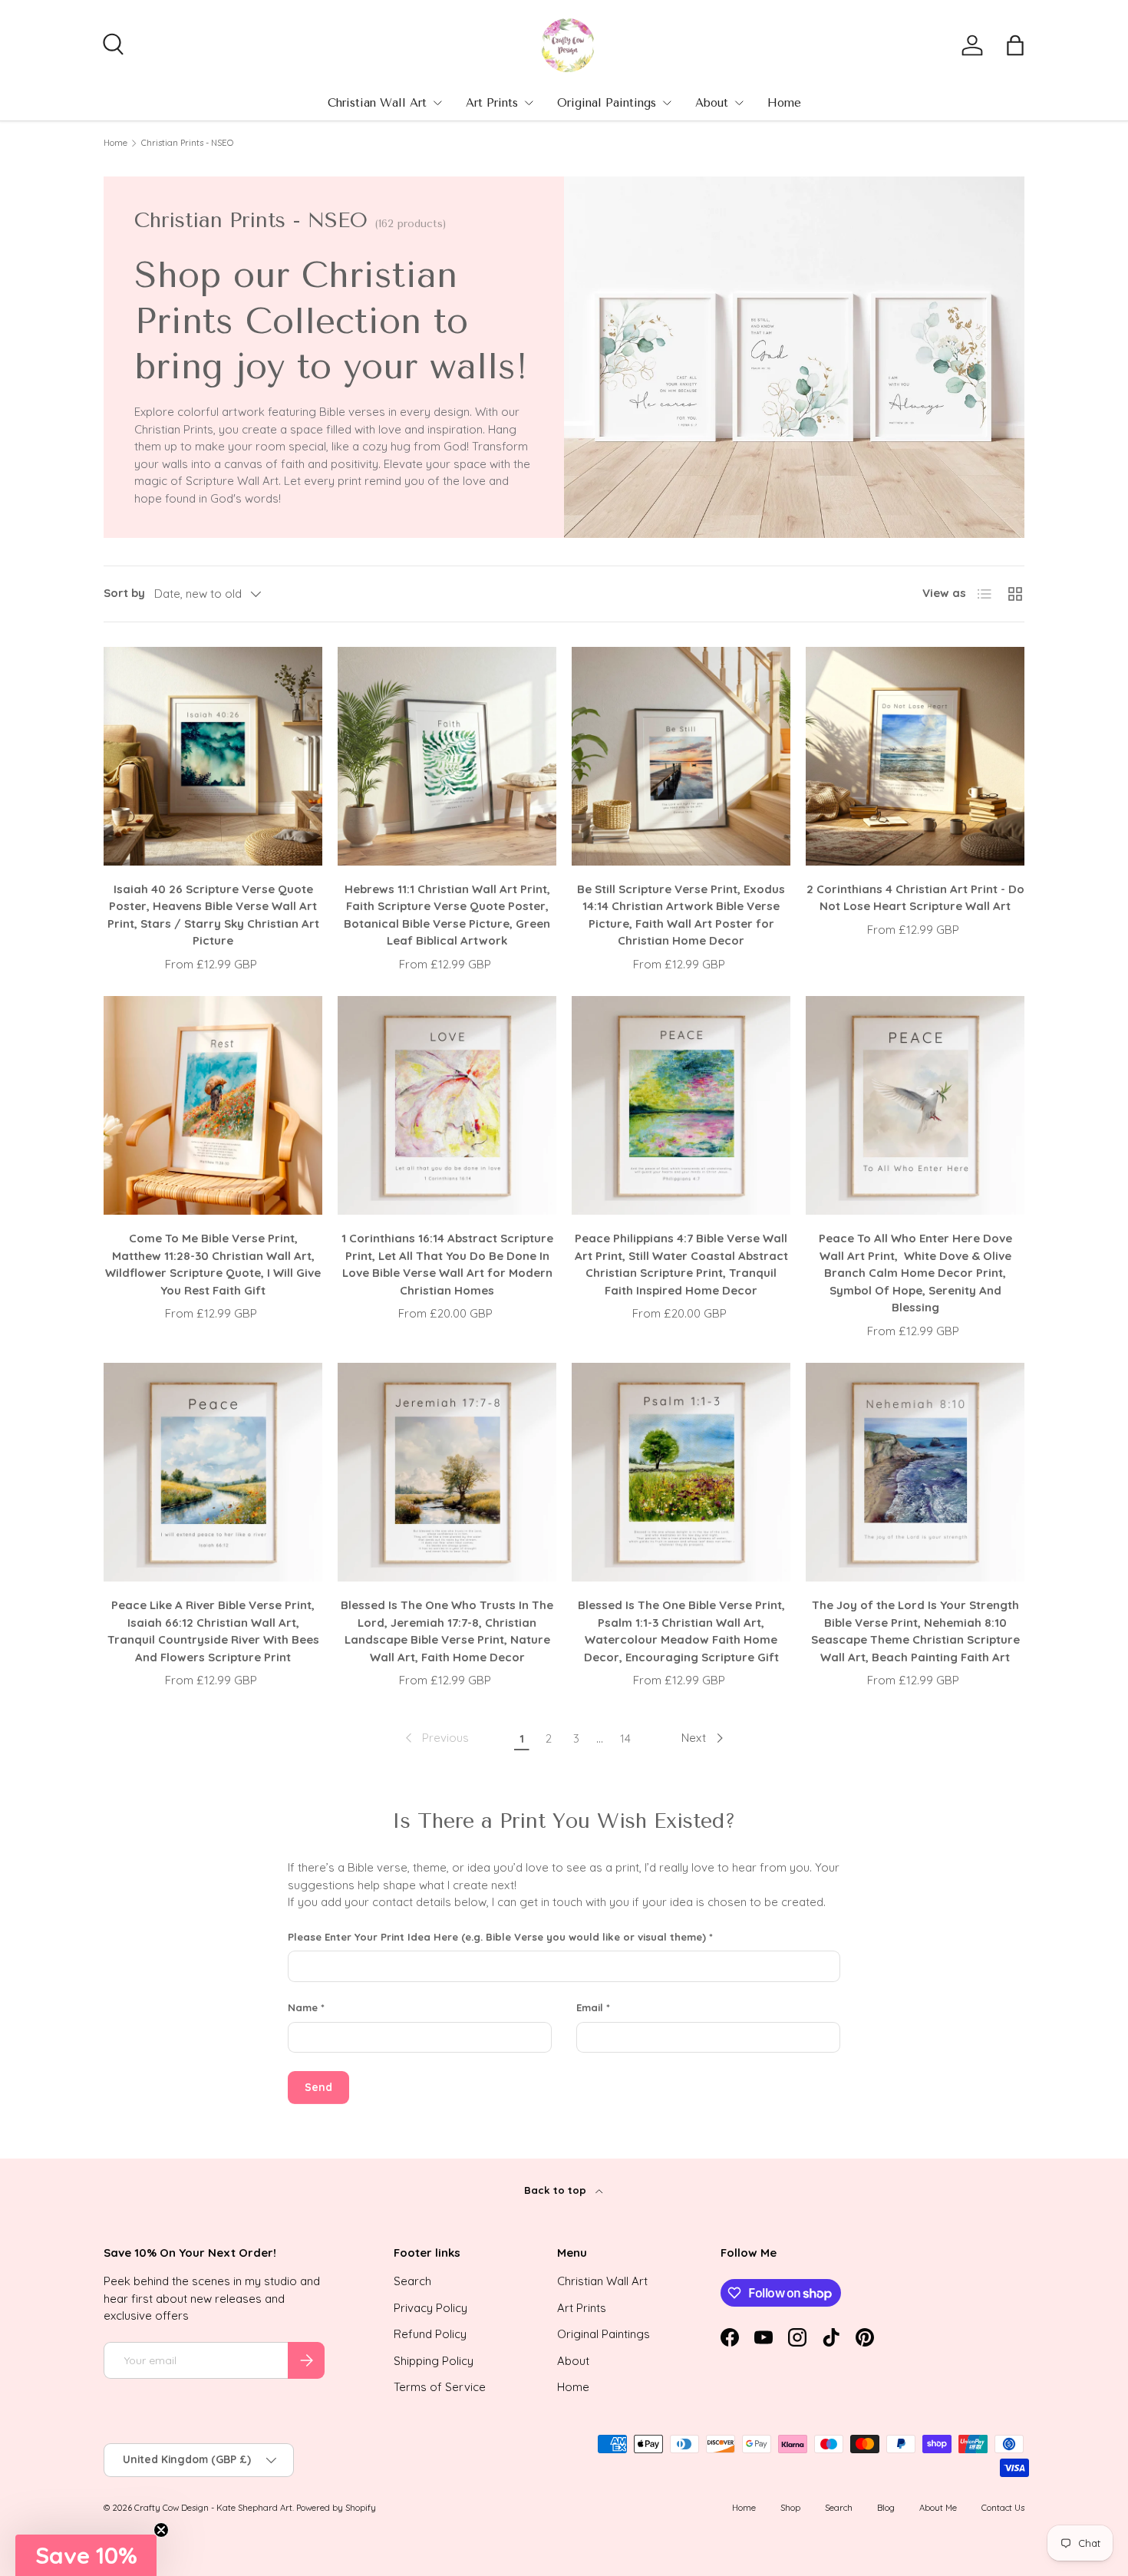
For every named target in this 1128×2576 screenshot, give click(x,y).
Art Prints (492, 103)
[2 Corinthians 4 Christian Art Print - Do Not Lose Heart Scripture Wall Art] (915, 756)
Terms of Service (440, 2387)
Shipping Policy (434, 2361)
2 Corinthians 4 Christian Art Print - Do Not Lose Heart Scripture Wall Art (915, 898)
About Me (938, 2508)
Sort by (124, 593)
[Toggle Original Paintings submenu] (667, 103)
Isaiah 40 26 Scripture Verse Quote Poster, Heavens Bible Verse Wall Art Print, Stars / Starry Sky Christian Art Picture (213, 915)
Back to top (557, 2190)
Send (318, 2087)
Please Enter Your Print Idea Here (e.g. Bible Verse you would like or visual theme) (497, 1937)
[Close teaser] (161, 2530)
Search (412, 2281)
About (712, 103)
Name (303, 2007)
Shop (790, 2508)
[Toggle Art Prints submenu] (529, 103)
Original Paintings (607, 103)
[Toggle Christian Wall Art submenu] (437, 103)
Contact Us (1003, 2508)
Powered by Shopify (336, 2508)
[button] (1015, 45)
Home (784, 103)
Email (590, 2007)
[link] (435, 1738)
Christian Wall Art (377, 103)
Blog (886, 2508)
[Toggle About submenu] (739, 103)
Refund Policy (430, 2334)
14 (625, 1738)
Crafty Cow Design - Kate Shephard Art (213, 2508)
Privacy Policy (430, 2308)
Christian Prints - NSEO (187, 143)
